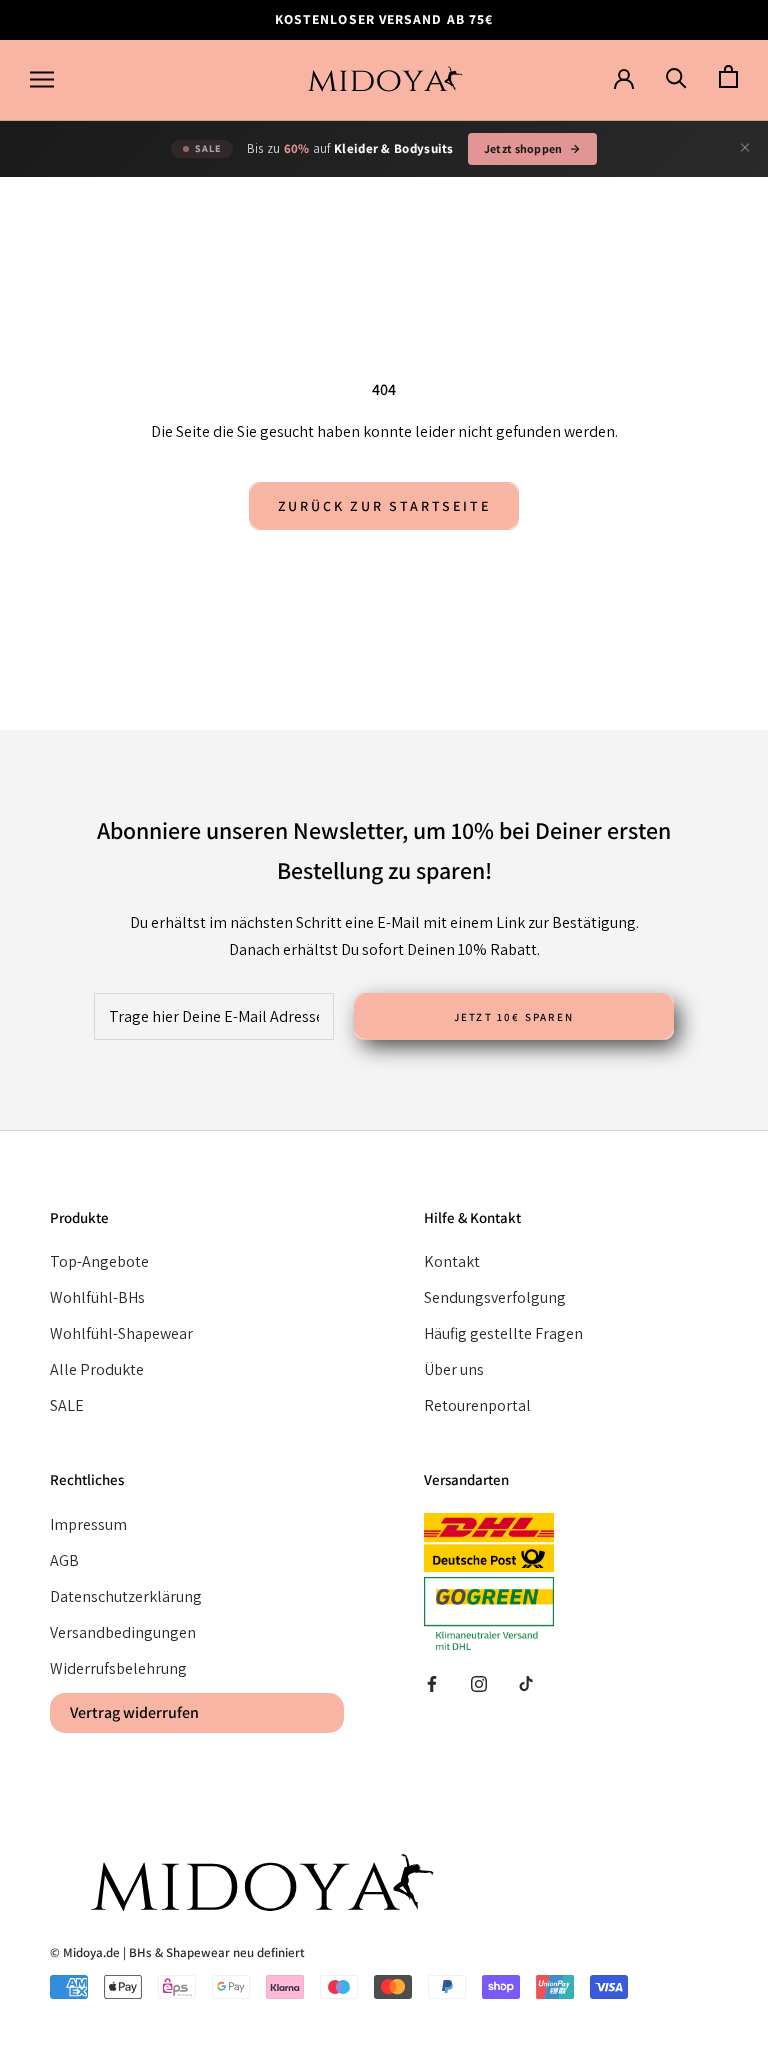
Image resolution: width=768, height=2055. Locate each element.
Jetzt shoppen (523, 148)
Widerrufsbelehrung (118, 1668)
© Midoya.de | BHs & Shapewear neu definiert (177, 1952)
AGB (64, 1560)
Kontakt (452, 1261)
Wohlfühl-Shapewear (121, 1333)
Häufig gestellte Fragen (503, 1333)
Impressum (88, 1524)
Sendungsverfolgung (495, 1297)
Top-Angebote (99, 1261)
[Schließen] (745, 148)
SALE (67, 1405)
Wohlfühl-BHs (97, 1297)
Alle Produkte (97, 1369)
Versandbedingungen (123, 1632)
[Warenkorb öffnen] (728, 77)
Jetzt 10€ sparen (514, 1017)
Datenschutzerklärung (126, 1596)
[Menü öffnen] (42, 80)
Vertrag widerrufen (134, 1712)
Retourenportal (477, 1405)
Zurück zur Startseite (384, 506)
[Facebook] (432, 1683)
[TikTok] (526, 1683)
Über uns (454, 1369)
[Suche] (676, 77)
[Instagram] (479, 1683)
